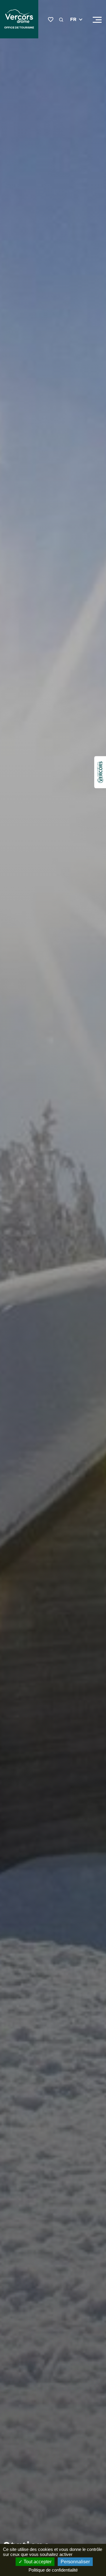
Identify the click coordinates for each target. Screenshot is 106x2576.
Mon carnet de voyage (51, 20)
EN (74, 27)
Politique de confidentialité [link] (53, 2570)
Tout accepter (37, 2562)
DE (73, 34)
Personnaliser (75, 2562)
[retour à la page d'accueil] (19, 20)
